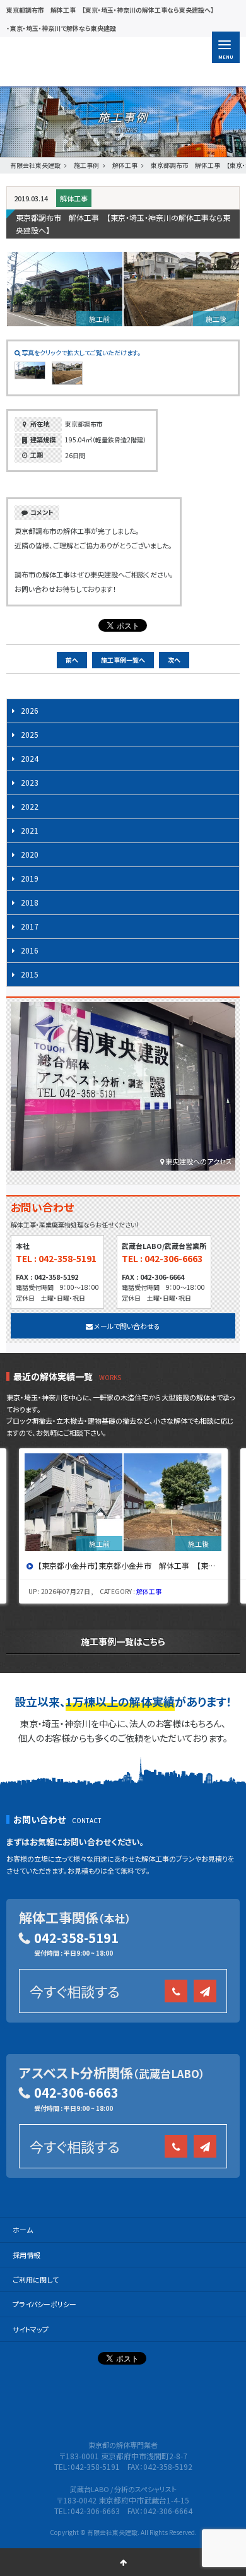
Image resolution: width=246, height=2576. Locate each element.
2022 (30, 806)
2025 (30, 734)
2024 (30, 758)
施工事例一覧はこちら (123, 1641)
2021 (30, 830)
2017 (30, 926)
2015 (30, 974)
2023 (30, 782)
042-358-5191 (76, 1938)
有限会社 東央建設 (84, 62)
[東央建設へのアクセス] (123, 1090)
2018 (30, 902)
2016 (30, 950)
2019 (30, 878)
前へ (72, 660)
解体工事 (74, 198)
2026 (30, 710)
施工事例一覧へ (123, 660)
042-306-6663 (76, 2092)
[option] (125, 1526)
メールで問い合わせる (126, 1326)
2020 (30, 854)
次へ (174, 660)
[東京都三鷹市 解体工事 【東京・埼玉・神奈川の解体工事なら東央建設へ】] (124, 1502)
